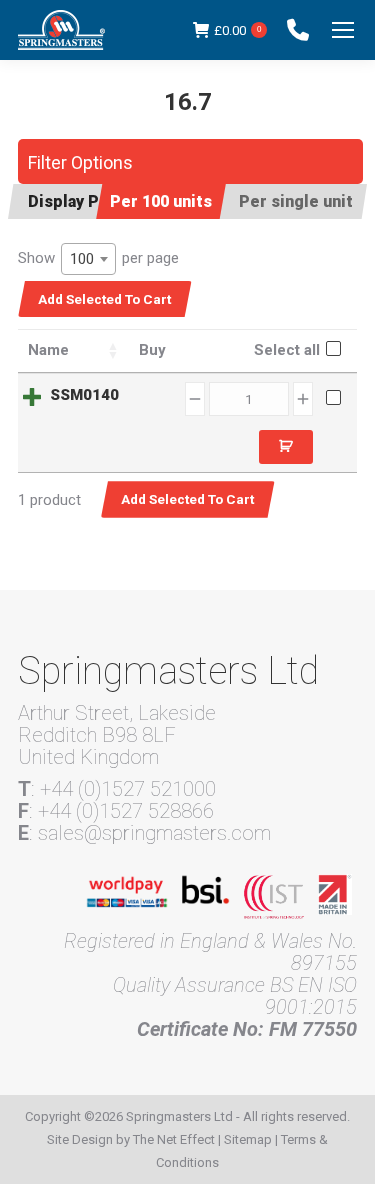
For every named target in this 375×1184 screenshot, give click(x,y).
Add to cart (286, 447)
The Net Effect (174, 1139)
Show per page (98, 258)
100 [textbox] (82, 259)
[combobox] (88, 259)
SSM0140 (84, 395)
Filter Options (80, 162)
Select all (287, 350)
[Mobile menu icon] (343, 30)
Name (48, 350)
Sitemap (248, 1139)
